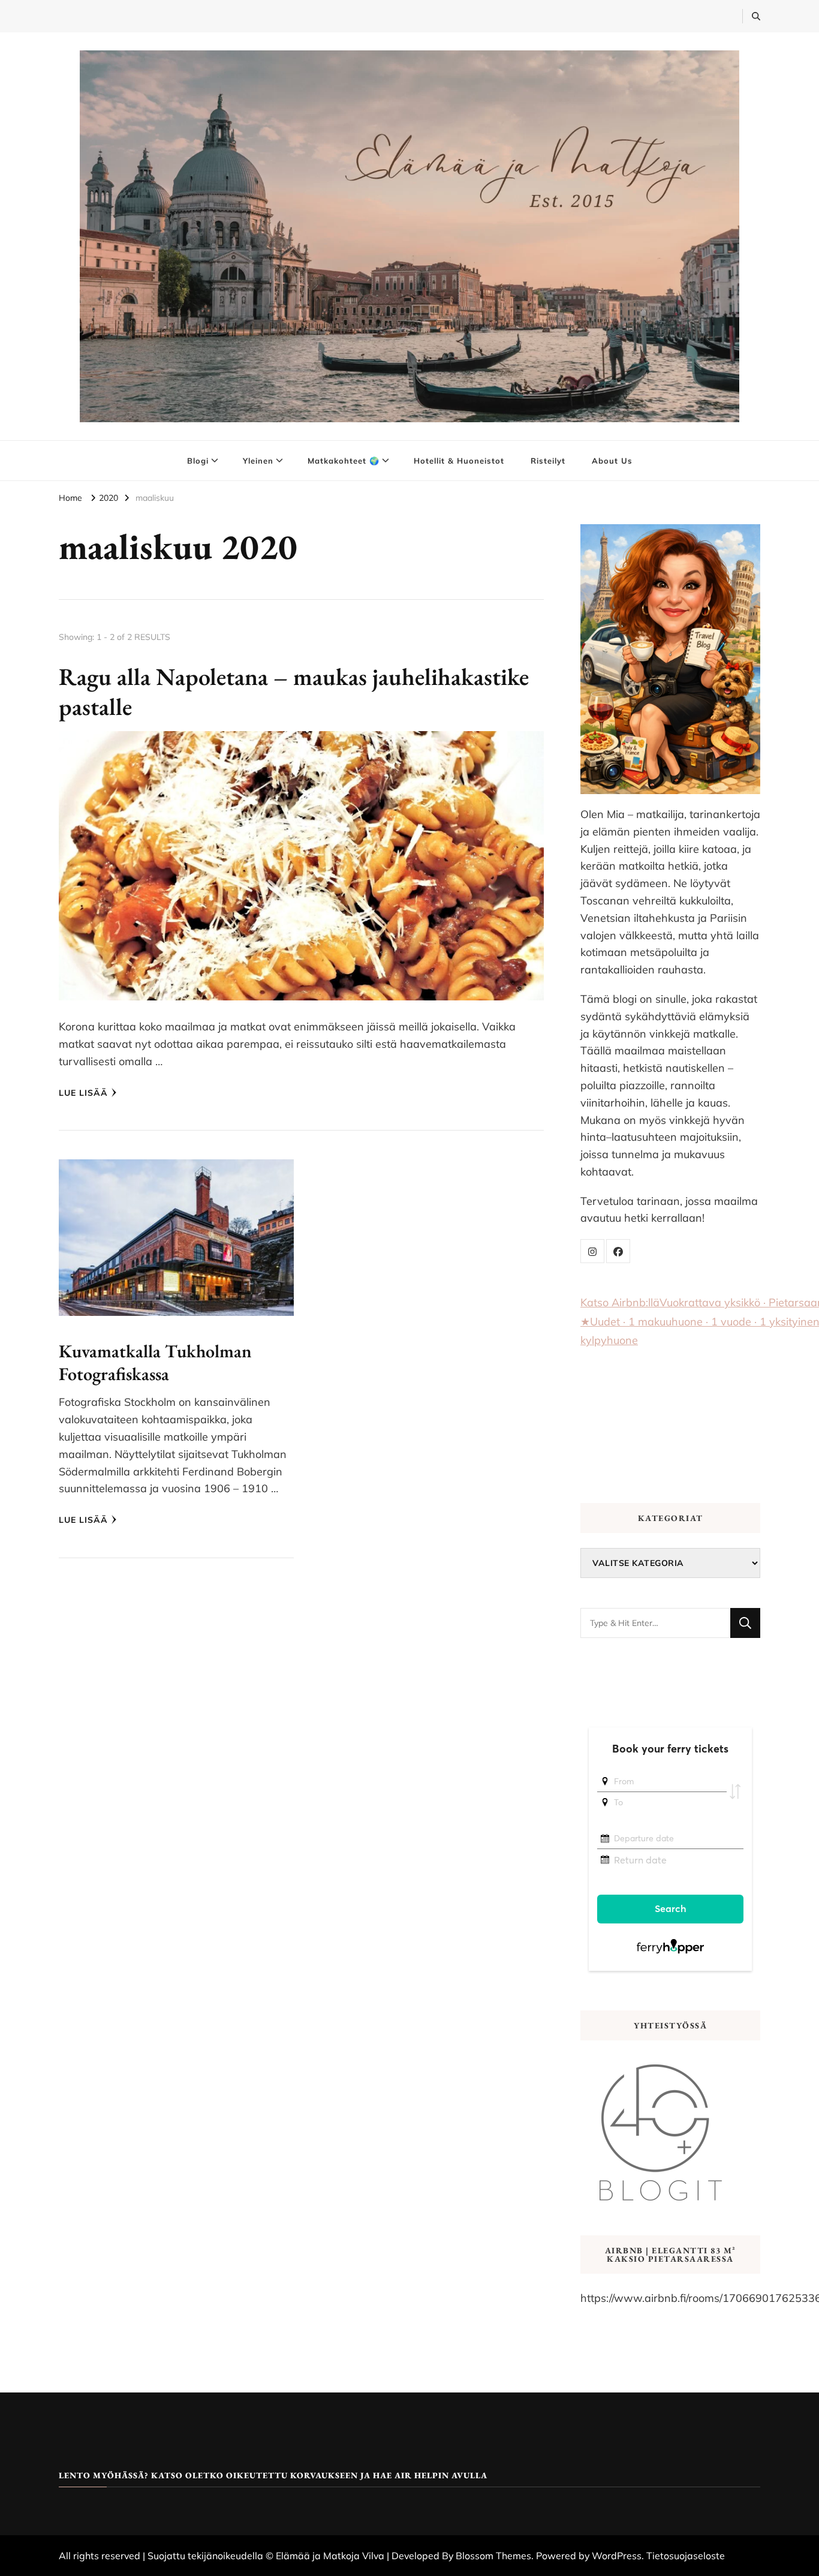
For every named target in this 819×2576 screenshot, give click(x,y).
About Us (612, 461)
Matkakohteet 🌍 (344, 461)
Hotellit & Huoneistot (459, 461)
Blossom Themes (493, 2556)
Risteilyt (548, 461)
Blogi (198, 461)
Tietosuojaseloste (686, 2556)
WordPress (617, 2556)
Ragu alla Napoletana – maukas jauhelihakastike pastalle (294, 692)
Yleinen (258, 461)
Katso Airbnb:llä (620, 1302)
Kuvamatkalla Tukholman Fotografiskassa (155, 1362)
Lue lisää (83, 1093)
